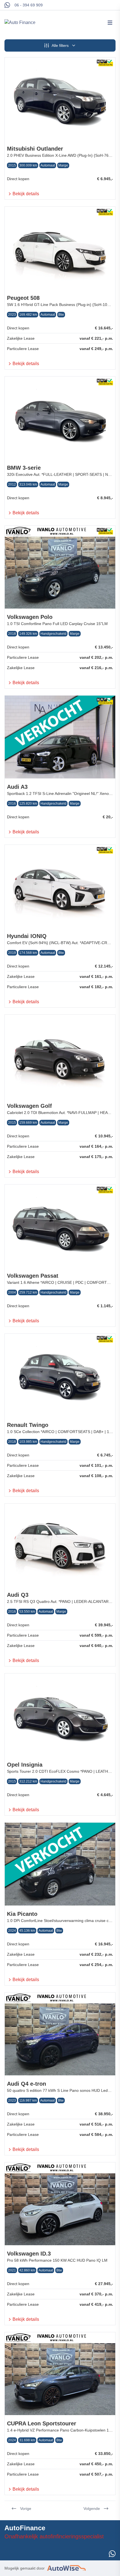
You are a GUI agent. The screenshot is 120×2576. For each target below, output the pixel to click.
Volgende (92, 2509)
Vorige (26, 2509)
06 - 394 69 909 (29, 5)
